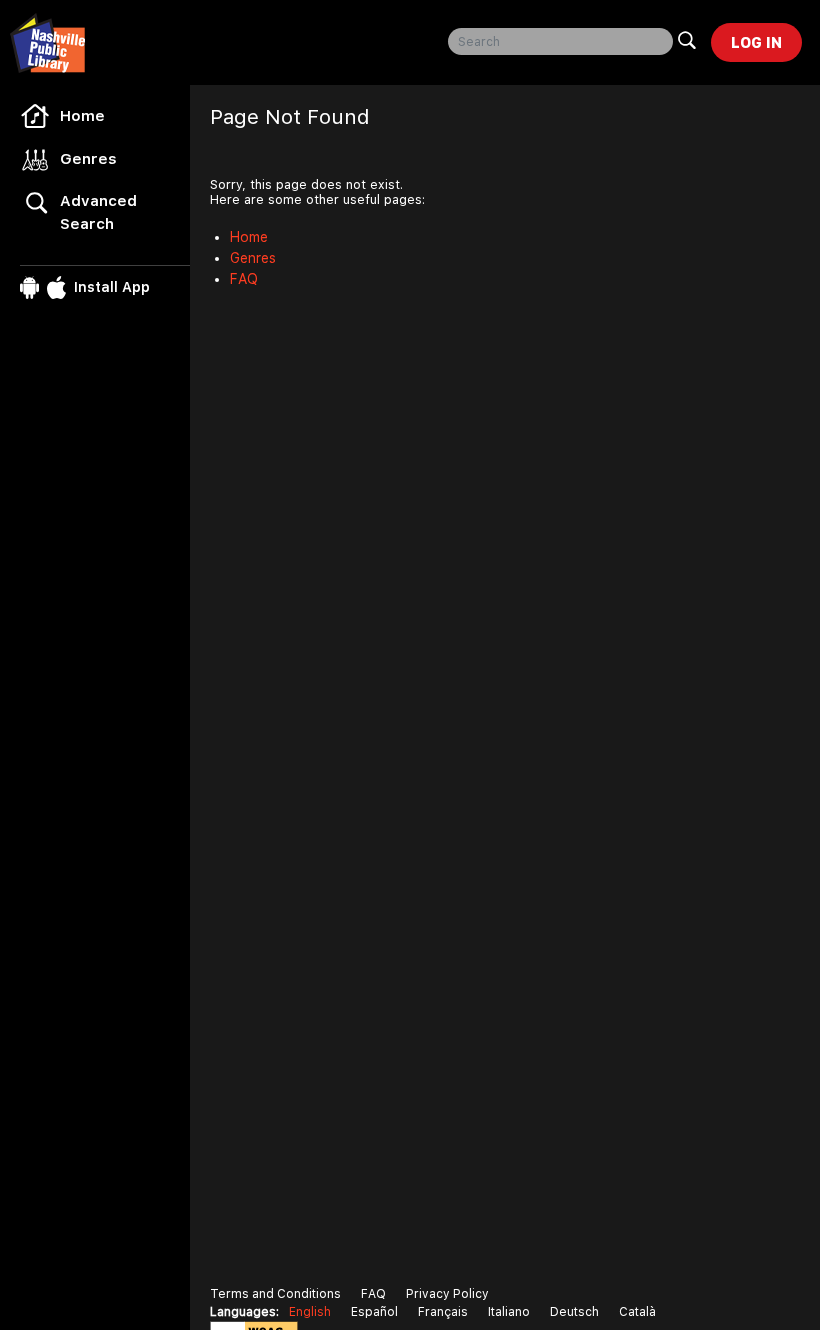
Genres (88, 159)
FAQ (244, 279)
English (310, 1312)
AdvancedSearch (98, 212)
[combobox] (560, 41)
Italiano (509, 1312)
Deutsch (574, 1312)
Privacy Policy (447, 1294)
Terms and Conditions (275, 1294)
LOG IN (756, 42)
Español (374, 1312)
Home (82, 116)
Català (637, 1312)
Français (443, 1312)
